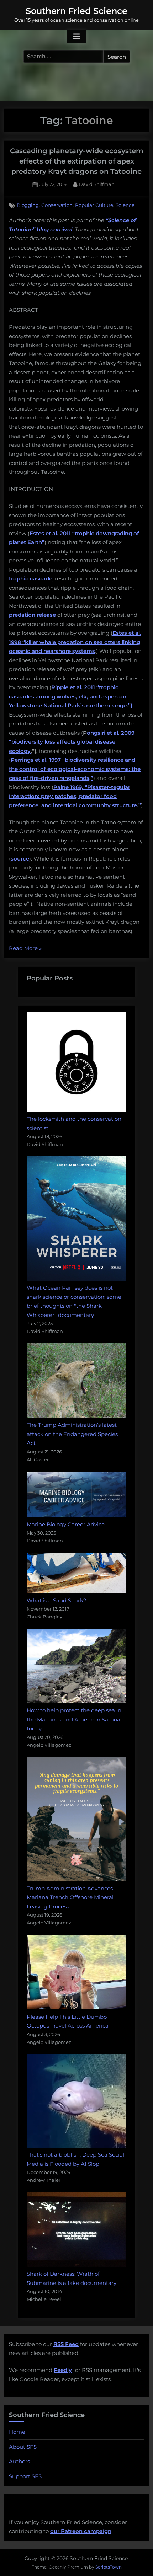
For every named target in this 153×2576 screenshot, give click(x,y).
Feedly (63, 2370)
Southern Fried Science (76, 11)
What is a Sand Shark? (57, 1600)
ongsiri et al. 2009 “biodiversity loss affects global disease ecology (72, 742)
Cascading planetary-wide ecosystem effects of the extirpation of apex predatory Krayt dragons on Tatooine (77, 161)
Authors (19, 2461)
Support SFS (25, 2476)
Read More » (25, 949)
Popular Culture (94, 205)
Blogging (28, 205)
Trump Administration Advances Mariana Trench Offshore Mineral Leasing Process (70, 1897)
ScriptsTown (109, 2567)
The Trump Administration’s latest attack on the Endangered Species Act (72, 1434)
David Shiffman (97, 184)
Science (125, 205)
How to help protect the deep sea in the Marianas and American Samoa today (74, 1719)
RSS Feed (66, 2344)
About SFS (23, 2447)
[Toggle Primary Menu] (76, 37)
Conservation (57, 205)
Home (17, 2432)
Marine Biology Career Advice (66, 1524)
